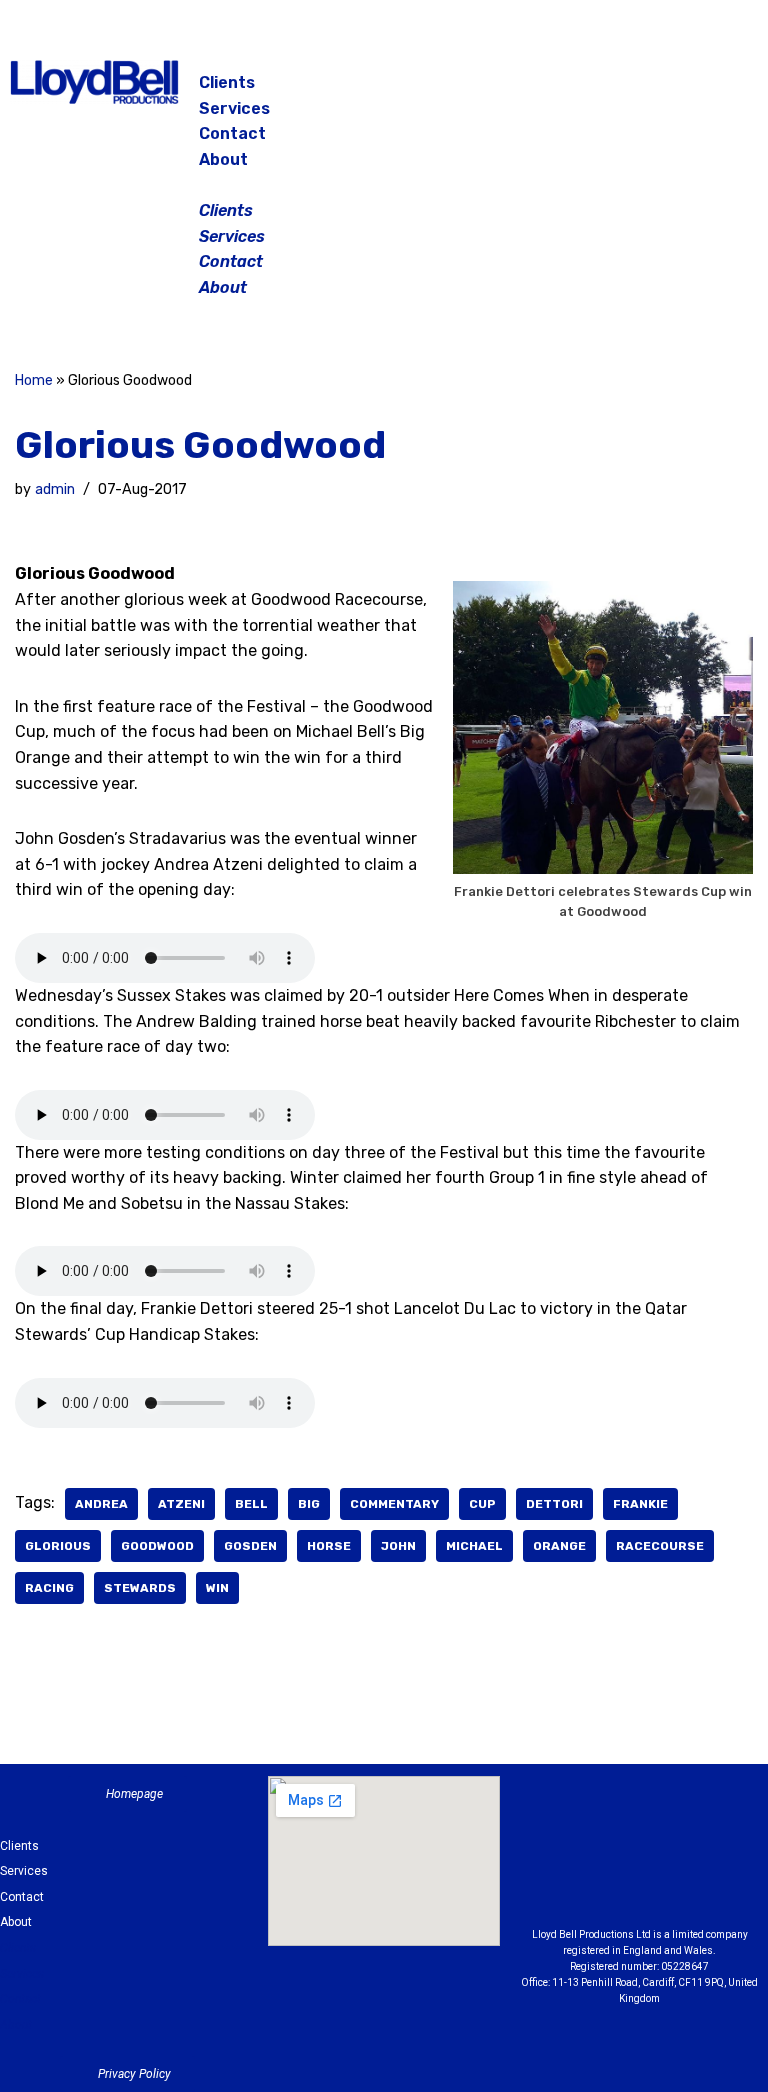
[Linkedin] (722, 1832)
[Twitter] (720, 90)
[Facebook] (620, 90)
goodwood (157, 1546)
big (309, 1504)
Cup (482, 1504)
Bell (251, 1504)
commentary (394, 1504)
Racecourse (660, 1546)
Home (34, 380)
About (223, 159)
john (398, 1546)
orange (559, 1546)
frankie (640, 1504)
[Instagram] (670, 90)
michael (474, 1546)
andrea (101, 1504)
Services (234, 108)
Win (217, 1588)
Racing (49, 1588)
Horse (329, 1546)
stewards (140, 1588)
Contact (232, 133)
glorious (58, 1546)
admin (55, 489)
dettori (554, 1504)
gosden (250, 1546)
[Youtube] (640, 1882)
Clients (227, 82)
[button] (385, 185)
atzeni (181, 1504)
